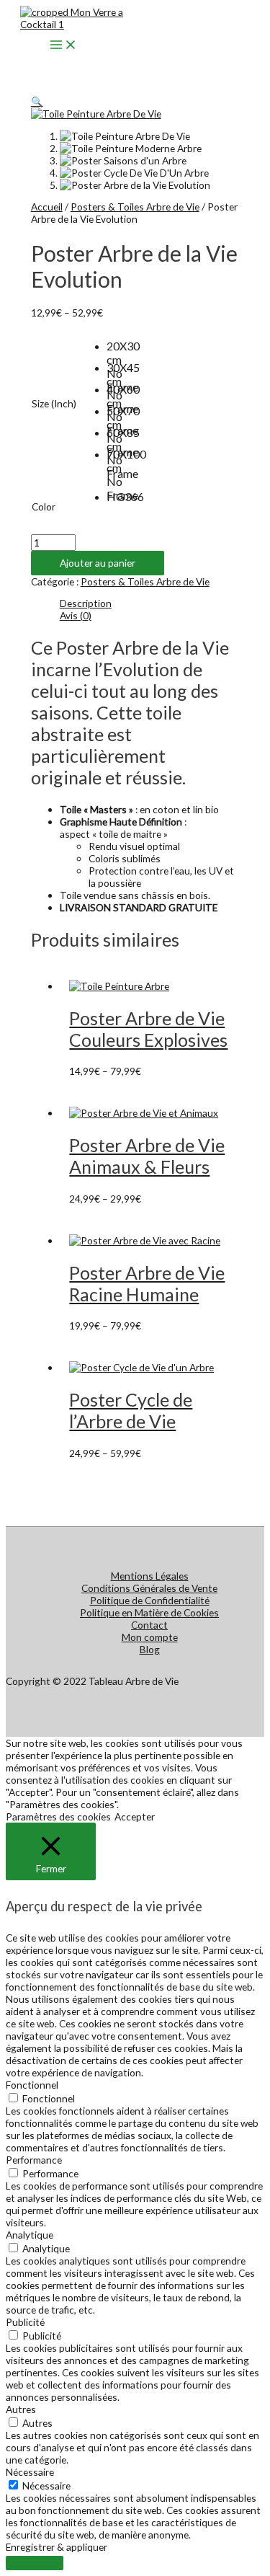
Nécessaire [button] (30, 2472)
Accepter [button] (135, 1816)
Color (44, 506)
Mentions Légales (150, 1576)
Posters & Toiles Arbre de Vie (135, 207)
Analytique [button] (30, 2235)
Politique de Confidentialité (150, 1600)
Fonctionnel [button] (32, 2085)
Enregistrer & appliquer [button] (57, 2547)
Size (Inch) (54, 403)
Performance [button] (34, 2160)
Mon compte (150, 1637)
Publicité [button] (25, 2322)
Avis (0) (76, 615)
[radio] (117, 350)
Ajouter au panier (98, 563)
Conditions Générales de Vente (149, 1588)
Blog (150, 1649)
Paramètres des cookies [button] (58, 1816)
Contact (149, 1625)
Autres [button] (21, 2409)
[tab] (150, 603)
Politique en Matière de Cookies (149, 1612)
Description (86, 603)
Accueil (47, 207)
